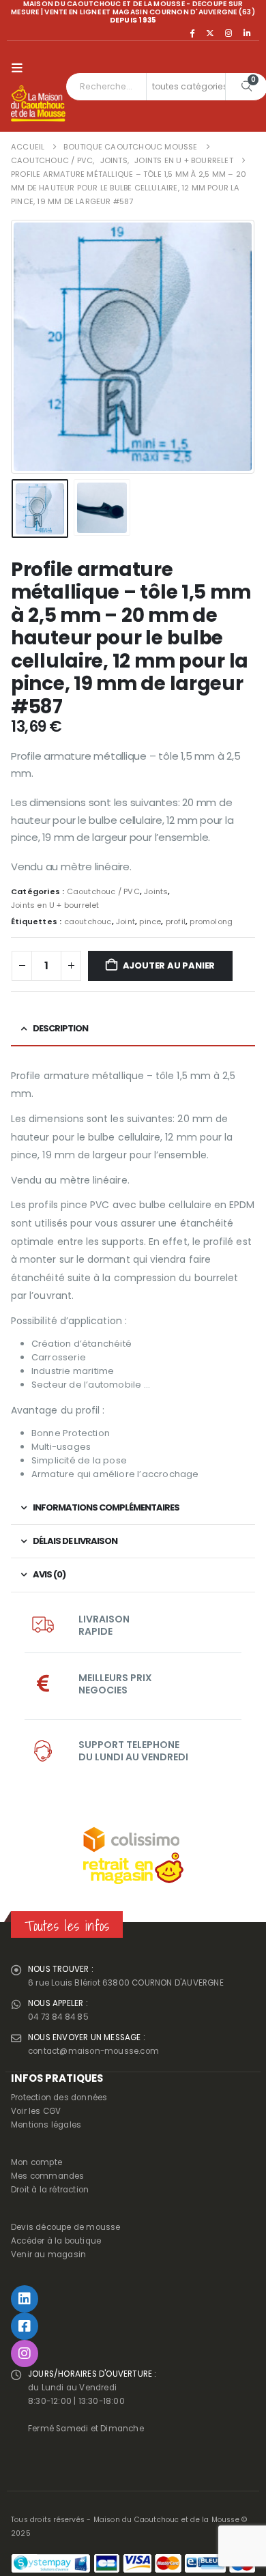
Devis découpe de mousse (66, 2227)
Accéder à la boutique (56, 2241)
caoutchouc (88, 921)
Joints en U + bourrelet (55, 905)
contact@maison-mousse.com (93, 2051)
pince (150, 921)
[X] (210, 33)
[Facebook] (192, 33)
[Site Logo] (38, 104)
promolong (211, 921)
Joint (125, 921)
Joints (156, 891)
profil (176, 921)
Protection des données (59, 2098)
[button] (20, 68)
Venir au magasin (48, 2255)
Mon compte (36, 2162)
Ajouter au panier (169, 965)
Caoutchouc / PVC (103, 891)
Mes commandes (48, 2176)
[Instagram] (228, 33)
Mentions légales (46, 2125)
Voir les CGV (36, 2111)
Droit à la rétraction (50, 2190)
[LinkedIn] (247, 33)
